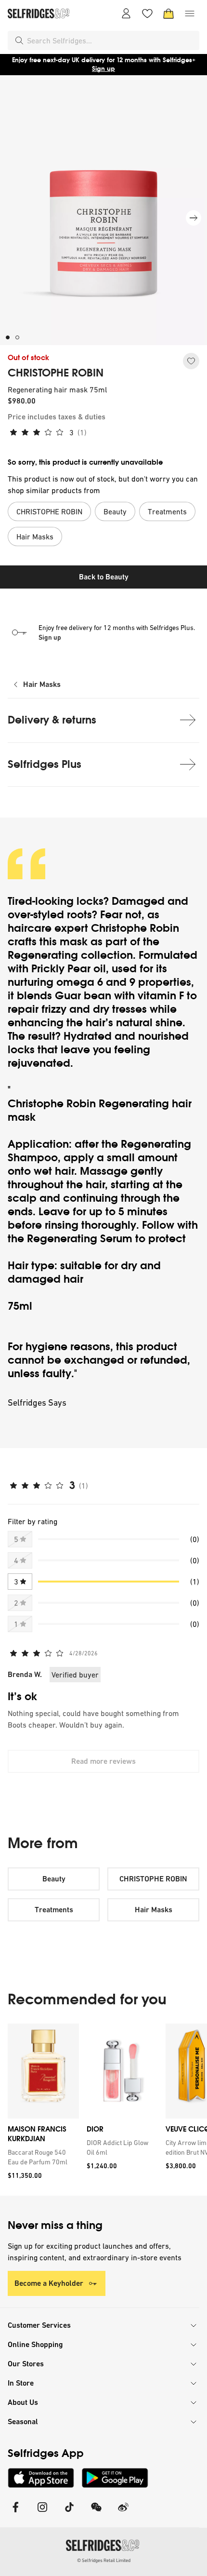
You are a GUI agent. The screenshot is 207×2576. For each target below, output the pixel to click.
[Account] (126, 13)
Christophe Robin (135, 928)
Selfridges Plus (45, 764)
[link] (41, 2157)
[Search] (19, 40)
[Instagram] (42, 2513)
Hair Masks (42, 684)
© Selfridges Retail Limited (104, 2560)
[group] (103, 2110)
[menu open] (190, 13)
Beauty (54, 1879)
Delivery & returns (52, 720)
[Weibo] (123, 2513)
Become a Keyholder (49, 2283)
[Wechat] (96, 2513)
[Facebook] (15, 2513)
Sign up (103, 69)
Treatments (54, 1910)
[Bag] (168, 13)
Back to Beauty (104, 577)
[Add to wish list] (191, 361)
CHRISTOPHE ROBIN (56, 373)
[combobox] (111, 40)
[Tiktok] (69, 2513)
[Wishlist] (147, 13)
